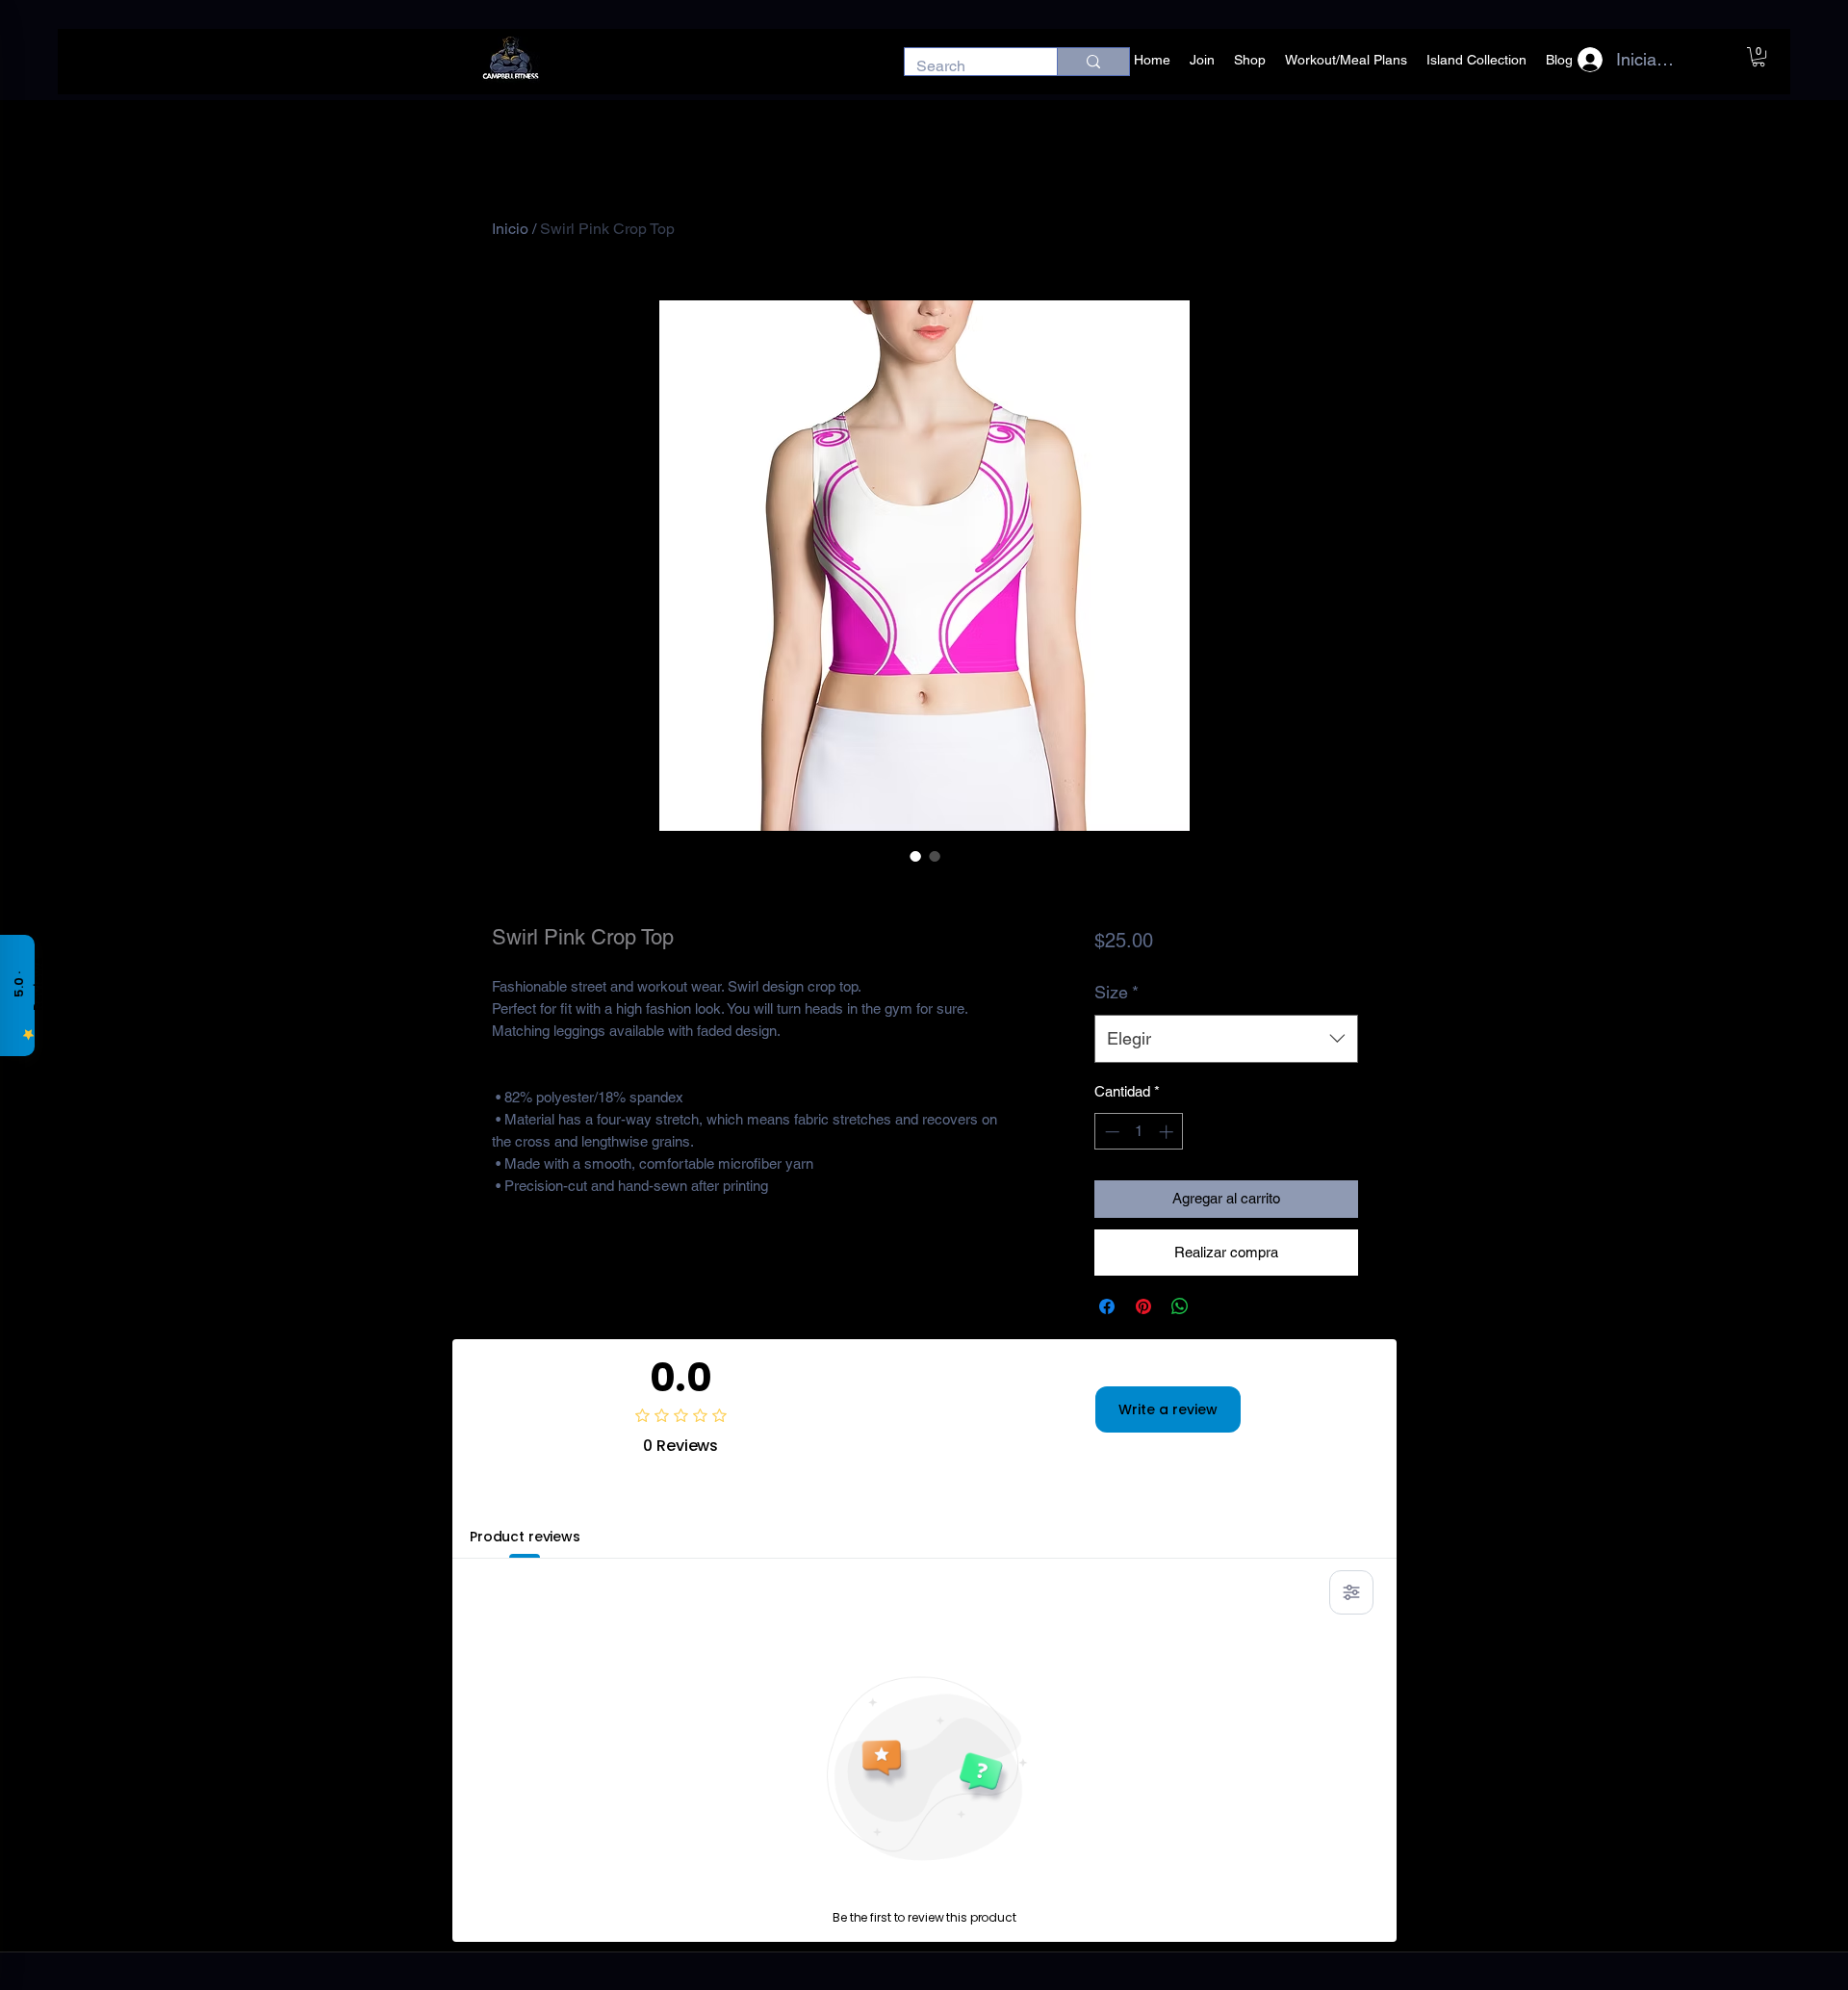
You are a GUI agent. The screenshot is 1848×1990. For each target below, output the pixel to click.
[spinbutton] (1139, 1132)
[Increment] (1168, 1132)
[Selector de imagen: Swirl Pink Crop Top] (915, 856)
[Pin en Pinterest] (1143, 1306)
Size (1116, 992)
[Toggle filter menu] (1351, 1592)
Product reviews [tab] (525, 1537)
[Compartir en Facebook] (1107, 1306)
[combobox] (1226, 1039)
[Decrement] (1110, 1132)
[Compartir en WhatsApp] (1180, 1306)
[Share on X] (1217, 1306)
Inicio (510, 229)
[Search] (1093, 62)
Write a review (1168, 1409)
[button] (1758, 57)
